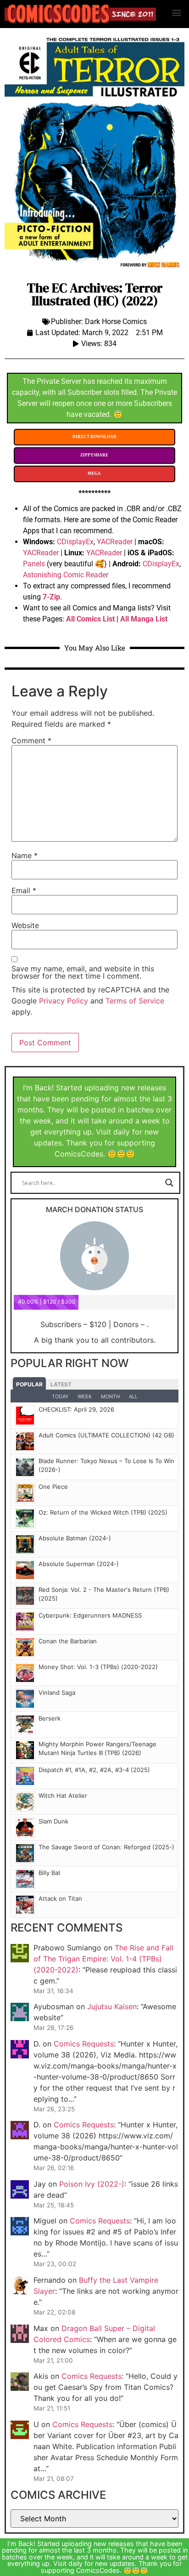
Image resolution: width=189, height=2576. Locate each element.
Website (25, 925)
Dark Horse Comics (116, 322)
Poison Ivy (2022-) (92, 2184)
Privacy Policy (64, 1001)
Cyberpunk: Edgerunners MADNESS (90, 1615)
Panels (34, 564)
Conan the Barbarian (68, 1641)
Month (110, 1396)
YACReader (115, 542)
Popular (29, 1384)
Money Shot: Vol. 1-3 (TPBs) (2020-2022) (98, 1667)
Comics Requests (84, 2044)
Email (24, 890)
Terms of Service (135, 1001)
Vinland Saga (57, 1693)
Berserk (50, 1718)
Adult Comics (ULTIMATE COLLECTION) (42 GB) (106, 1435)
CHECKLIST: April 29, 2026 (76, 1409)
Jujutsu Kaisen (112, 2006)
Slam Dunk (53, 1821)
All (133, 1396)
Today (60, 1396)
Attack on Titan (60, 1898)
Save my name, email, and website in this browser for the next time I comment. (83, 972)
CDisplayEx (75, 542)
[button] (177, 12)
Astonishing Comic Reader (66, 575)
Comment (31, 741)
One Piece (53, 1487)
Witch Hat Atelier (63, 1795)
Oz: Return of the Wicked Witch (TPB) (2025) (103, 1512)
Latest (61, 1384)
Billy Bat (50, 1873)
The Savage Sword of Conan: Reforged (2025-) (106, 1847)
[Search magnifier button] (169, 1183)
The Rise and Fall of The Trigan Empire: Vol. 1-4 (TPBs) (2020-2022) (103, 1959)
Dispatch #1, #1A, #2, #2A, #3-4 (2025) (94, 1770)
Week (85, 1396)
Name (25, 855)
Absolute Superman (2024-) (79, 1564)
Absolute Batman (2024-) (75, 1538)
